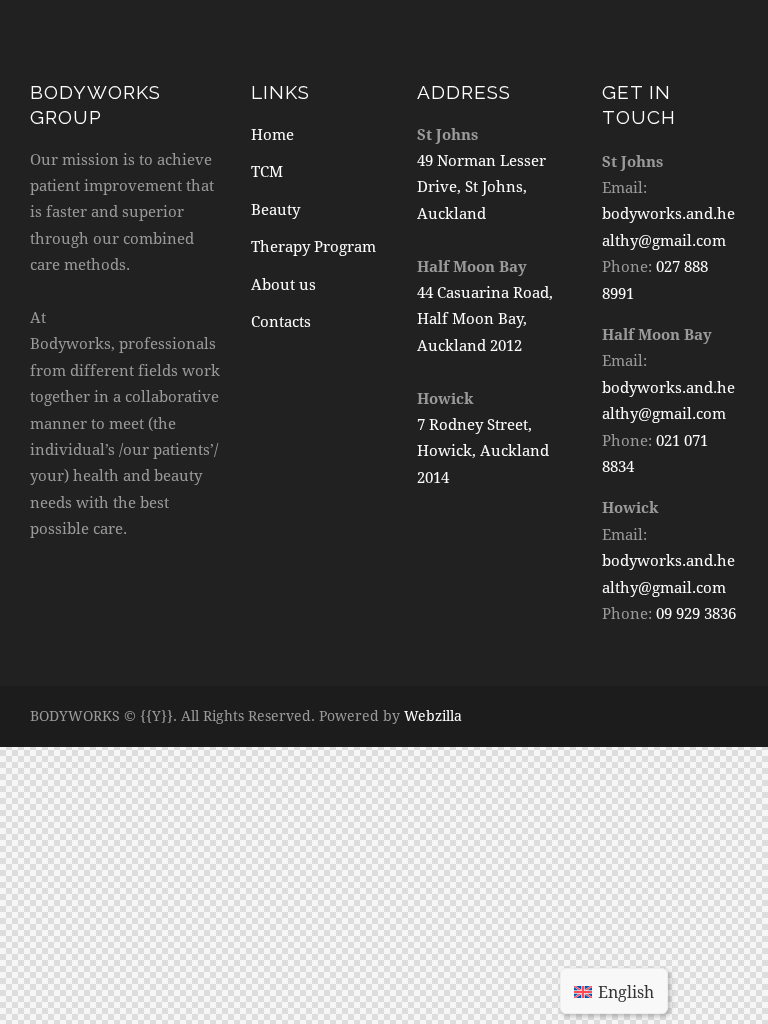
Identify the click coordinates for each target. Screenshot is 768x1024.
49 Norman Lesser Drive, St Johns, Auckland (481, 186)
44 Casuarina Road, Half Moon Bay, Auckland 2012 (485, 318)
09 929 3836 (696, 613)
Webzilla (433, 715)
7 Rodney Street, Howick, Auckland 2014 (483, 450)
